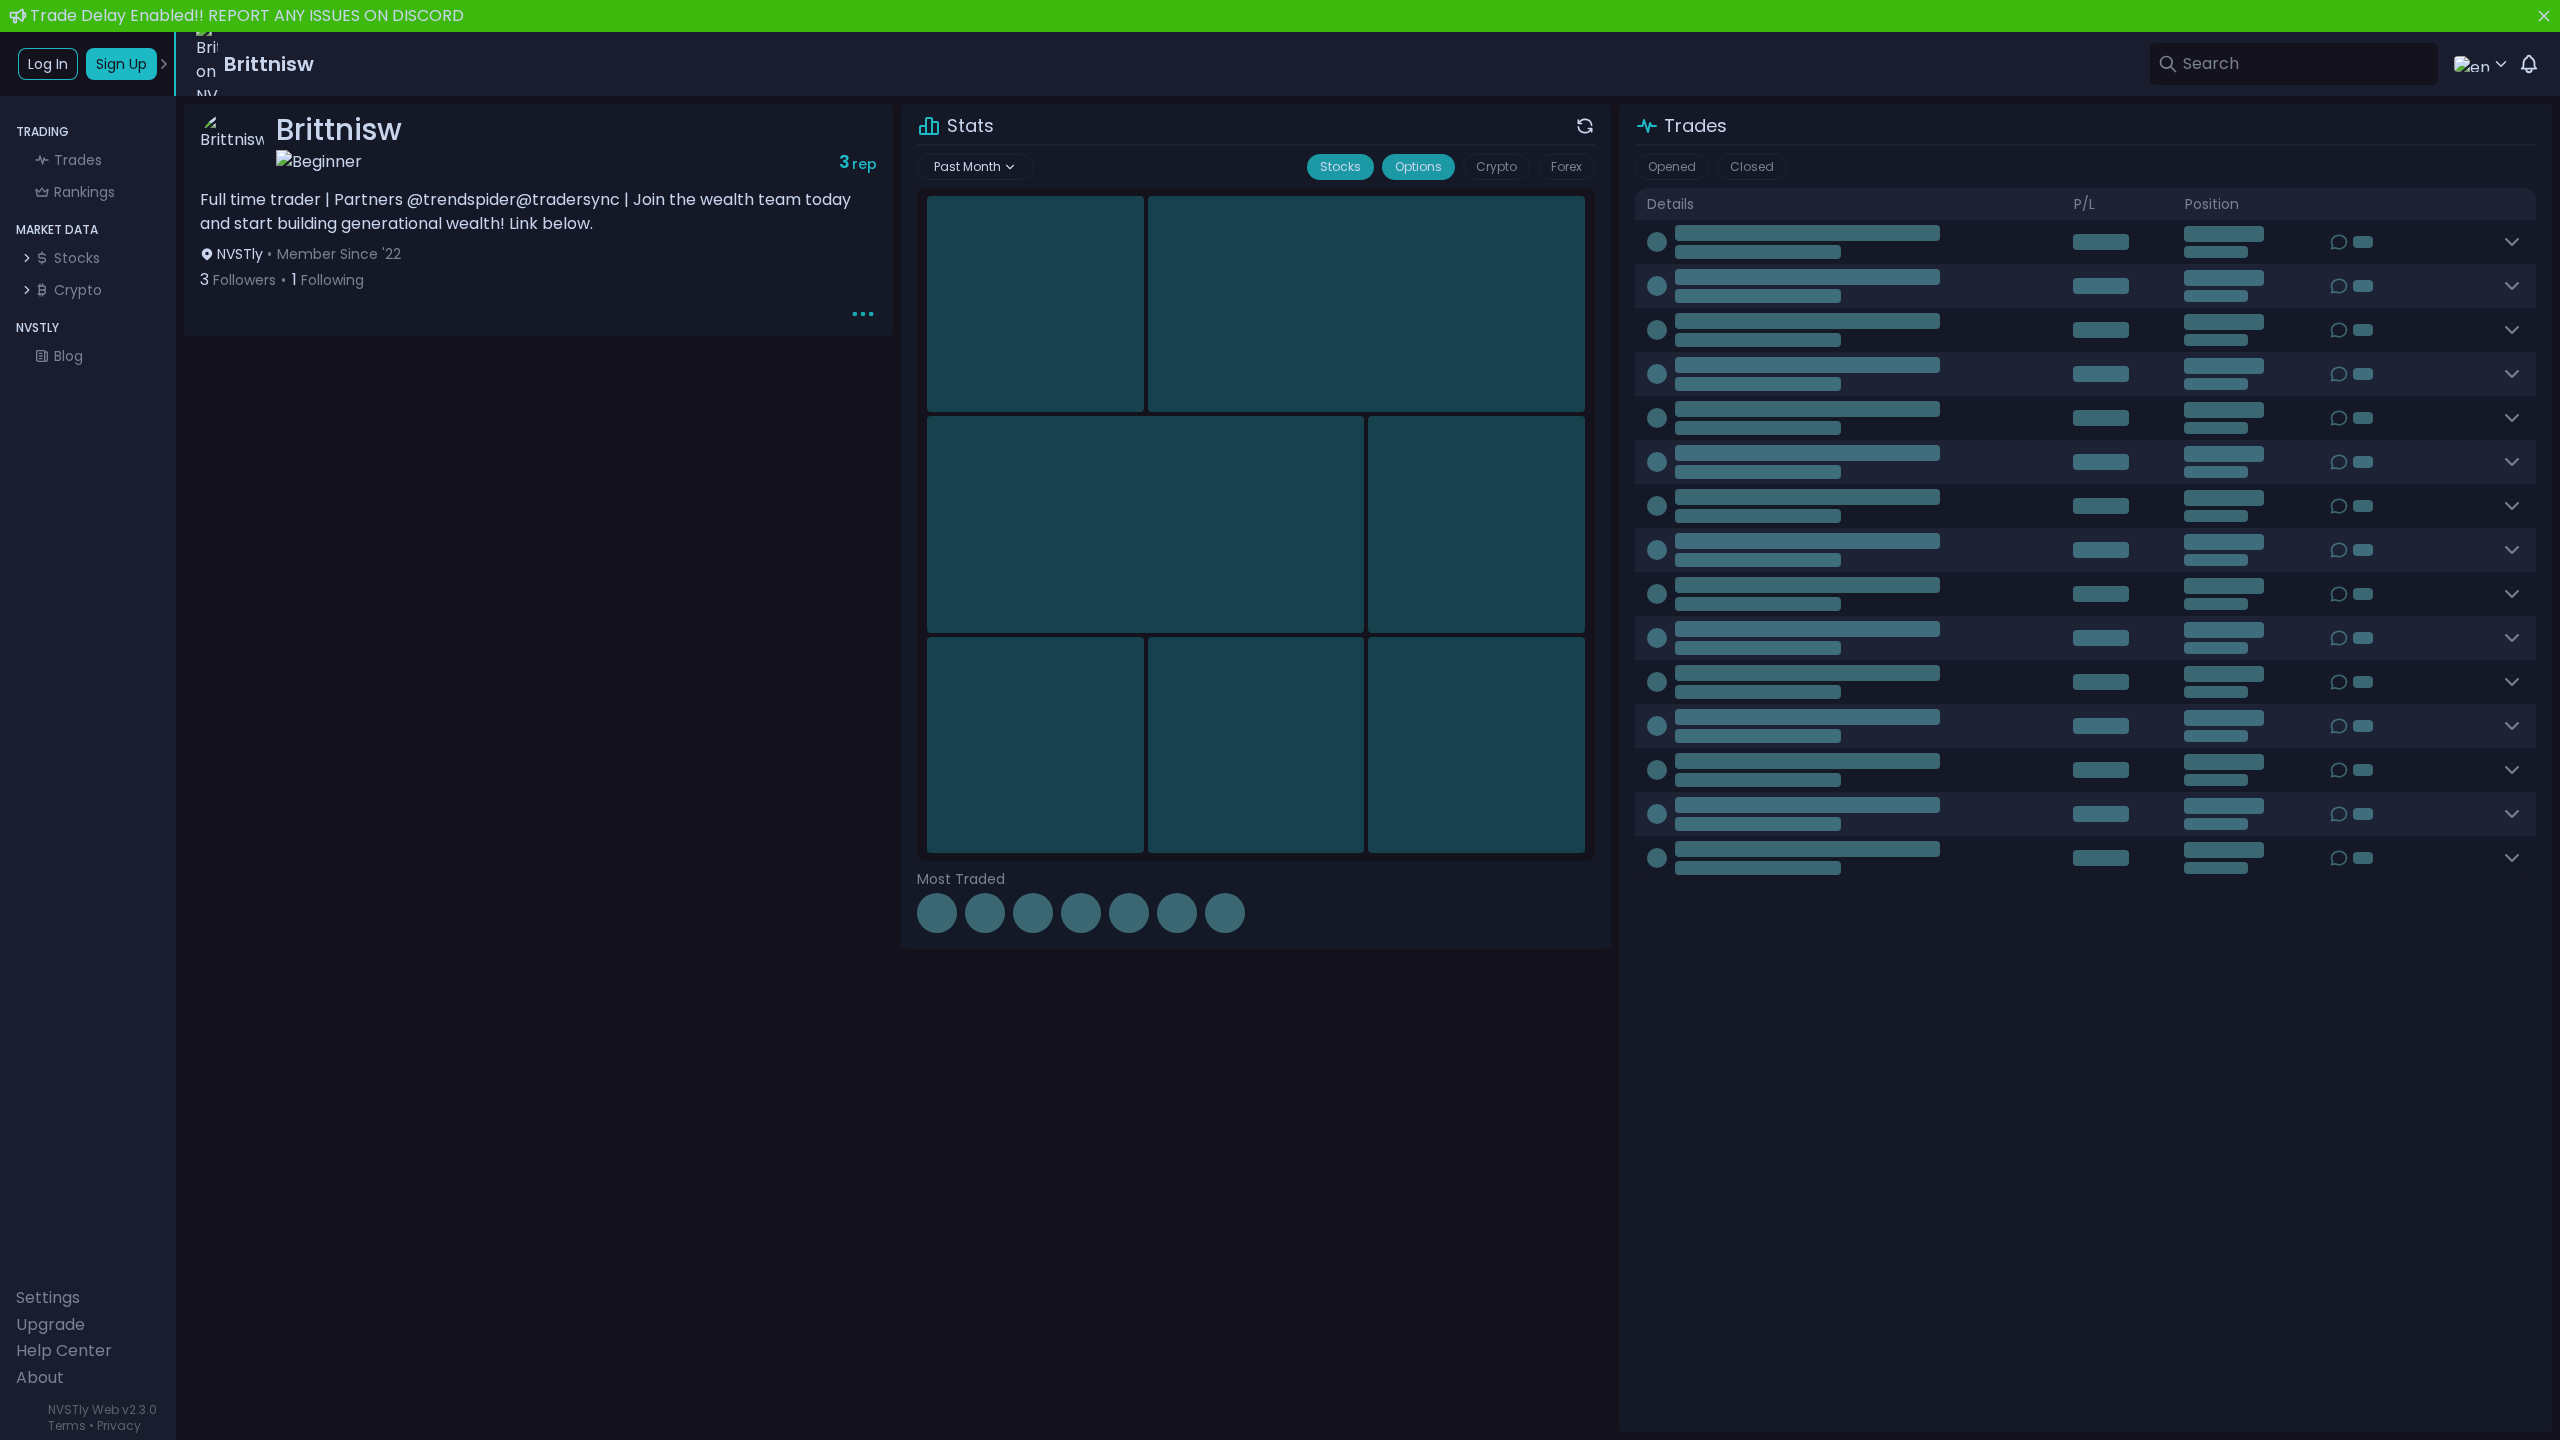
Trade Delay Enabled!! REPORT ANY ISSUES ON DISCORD (247, 15)
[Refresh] (1585, 126)
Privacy (119, 1425)
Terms (67, 1425)
